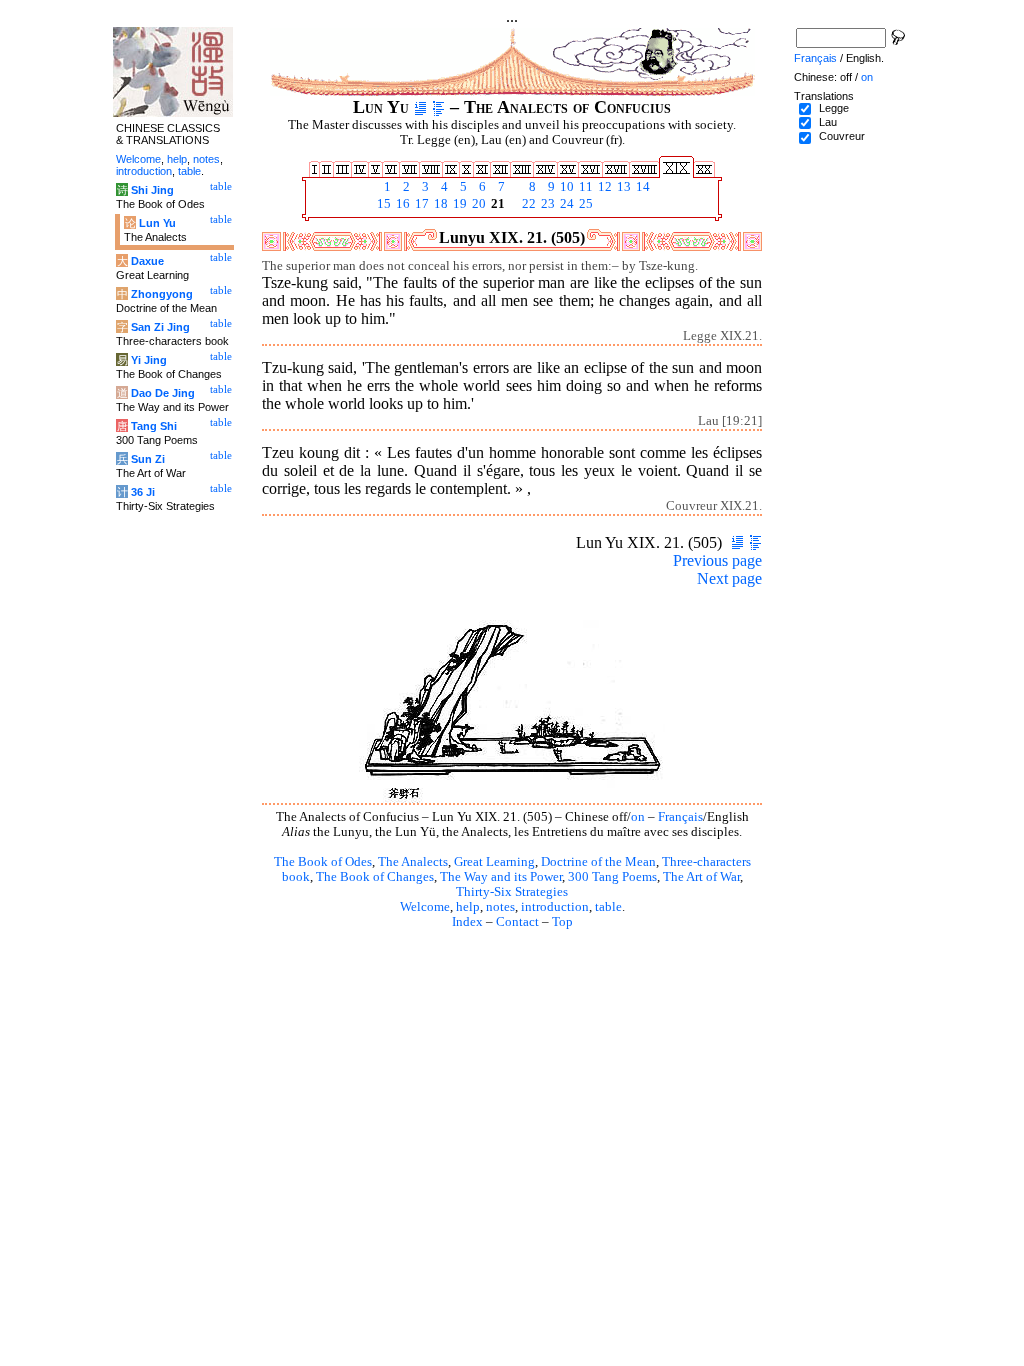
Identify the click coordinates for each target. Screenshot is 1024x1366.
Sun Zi (148, 459)
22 (527, 204)
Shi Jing (152, 190)
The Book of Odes (323, 862)
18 (439, 204)
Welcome (425, 907)
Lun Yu (157, 223)
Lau (828, 122)
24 (565, 204)
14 (641, 187)
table (608, 907)
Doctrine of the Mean (598, 862)
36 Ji (143, 492)
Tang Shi (154, 426)
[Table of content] (438, 107)
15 (382, 204)
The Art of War (701, 877)
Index (467, 922)
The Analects (413, 862)
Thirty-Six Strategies (512, 892)
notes (500, 907)
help (468, 907)
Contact (517, 922)
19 (458, 204)
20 (477, 204)
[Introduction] (420, 107)
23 (546, 204)
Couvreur (842, 136)
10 (565, 187)
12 (603, 187)
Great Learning (494, 862)
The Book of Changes (375, 877)
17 (420, 204)
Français (680, 817)
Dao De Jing (163, 393)
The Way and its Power (501, 877)
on (638, 817)
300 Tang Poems (612, 877)
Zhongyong (162, 294)
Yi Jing (149, 360)
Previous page (717, 560)
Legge (834, 108)
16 (401, 204)
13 (622, 187)
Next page (729, 578)
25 (584, 204)
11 (584, 187)
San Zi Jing (160, 327)
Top (562, 922)
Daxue (147, 261)
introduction (555, 907)
